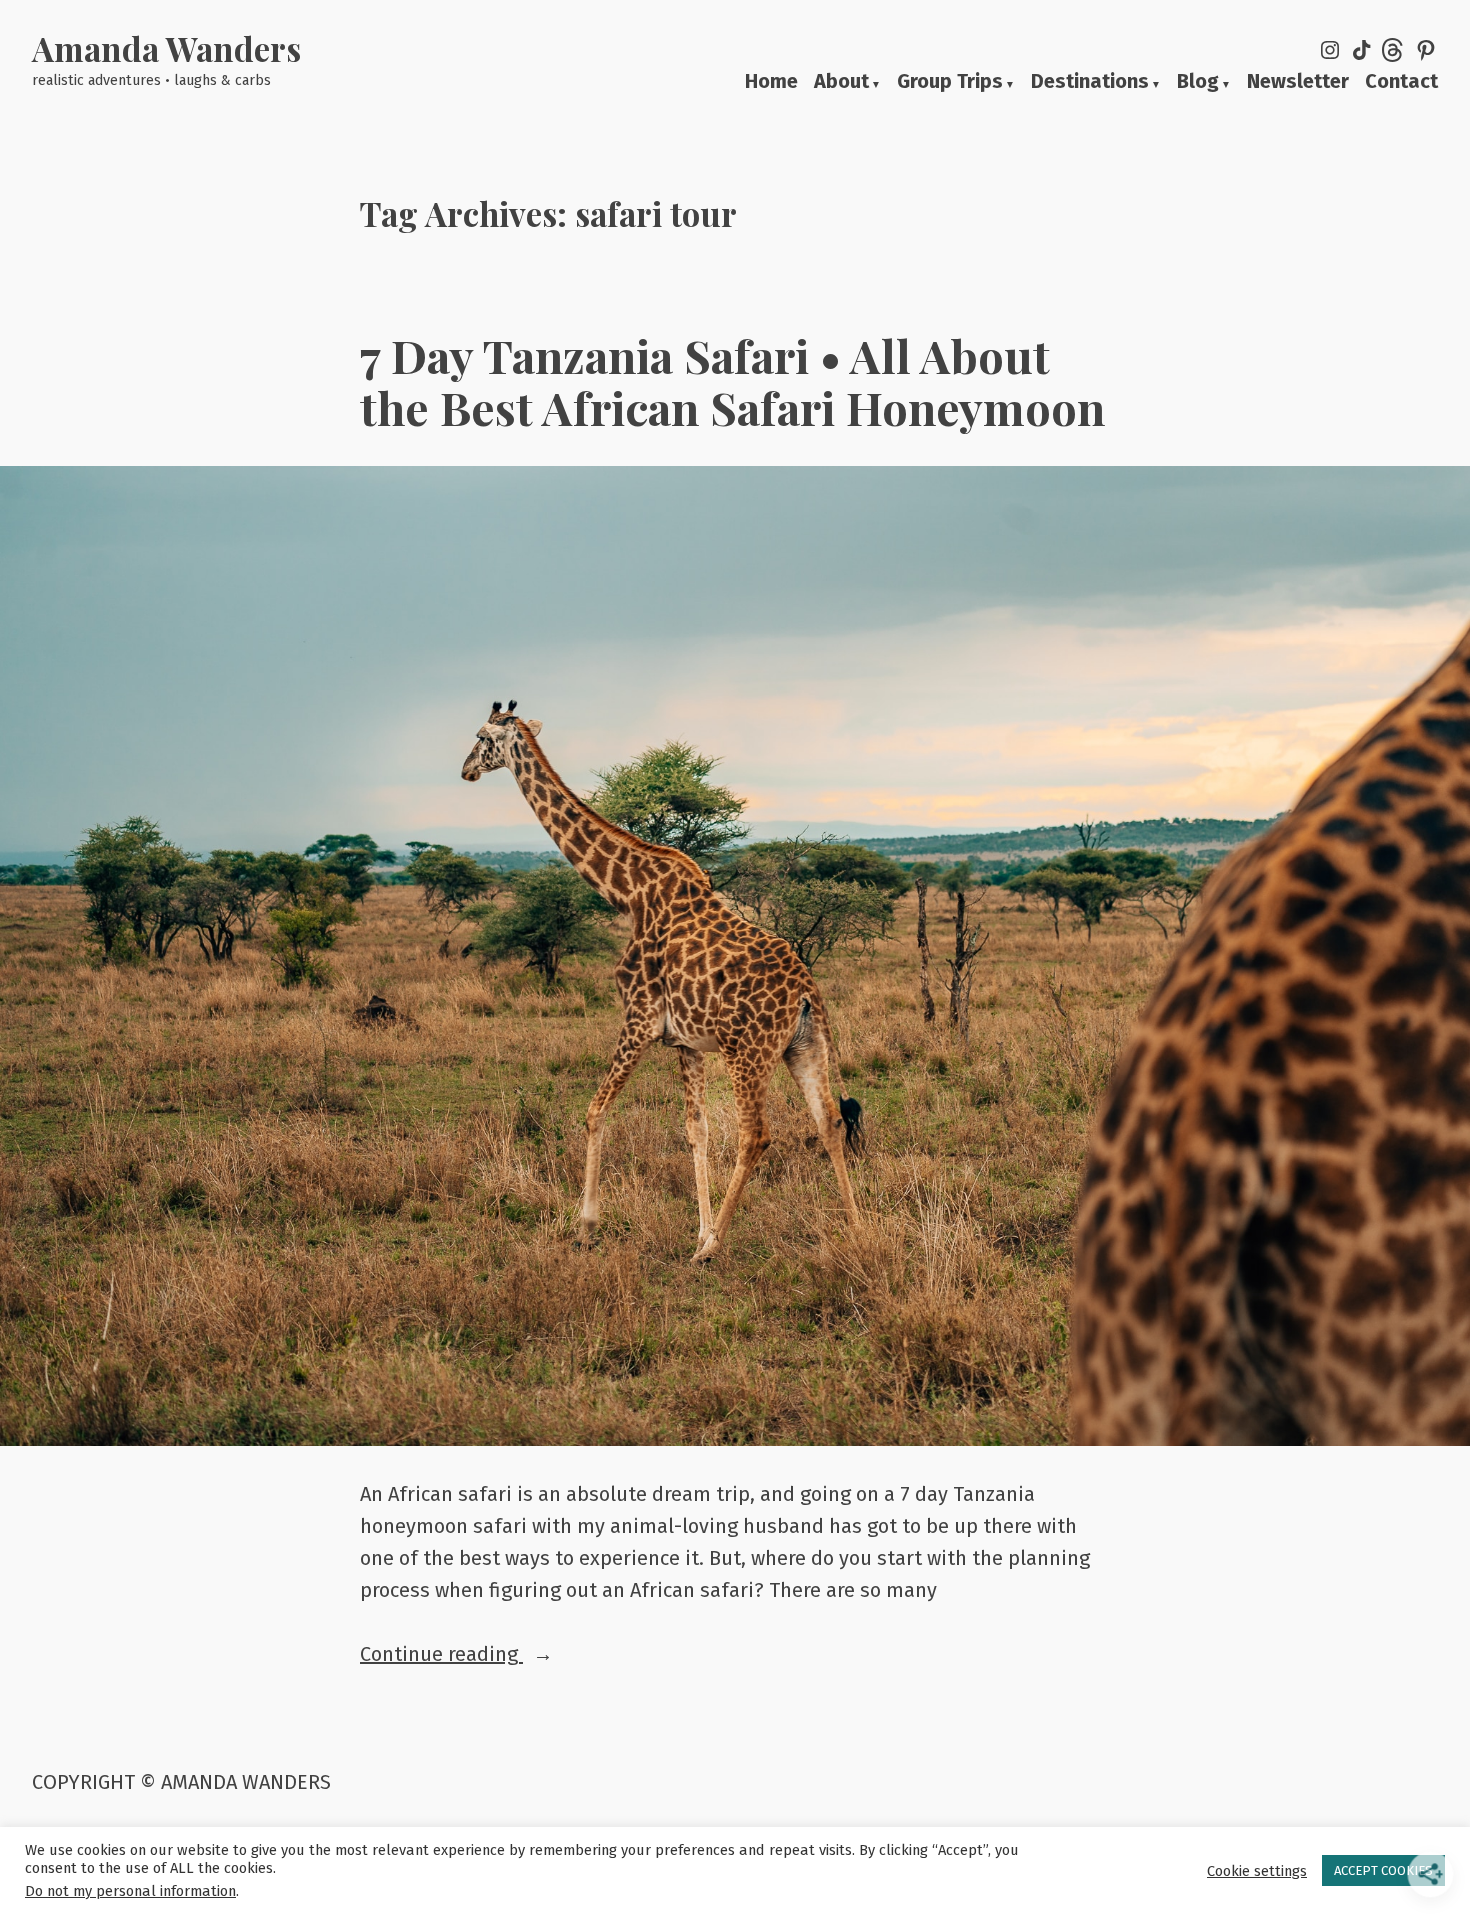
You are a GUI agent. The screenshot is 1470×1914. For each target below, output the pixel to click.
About (841, 82)
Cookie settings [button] (1257, 1871)
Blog (1198, 82)
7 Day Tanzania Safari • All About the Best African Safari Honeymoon (732, 381)
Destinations (1090, 82)
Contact (1401, 82)
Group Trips (950, 82)
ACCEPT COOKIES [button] (1383, 1870)
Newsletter (1298, 82)
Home (771, 82)
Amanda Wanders (166, 48)
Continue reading (500, 1655)
